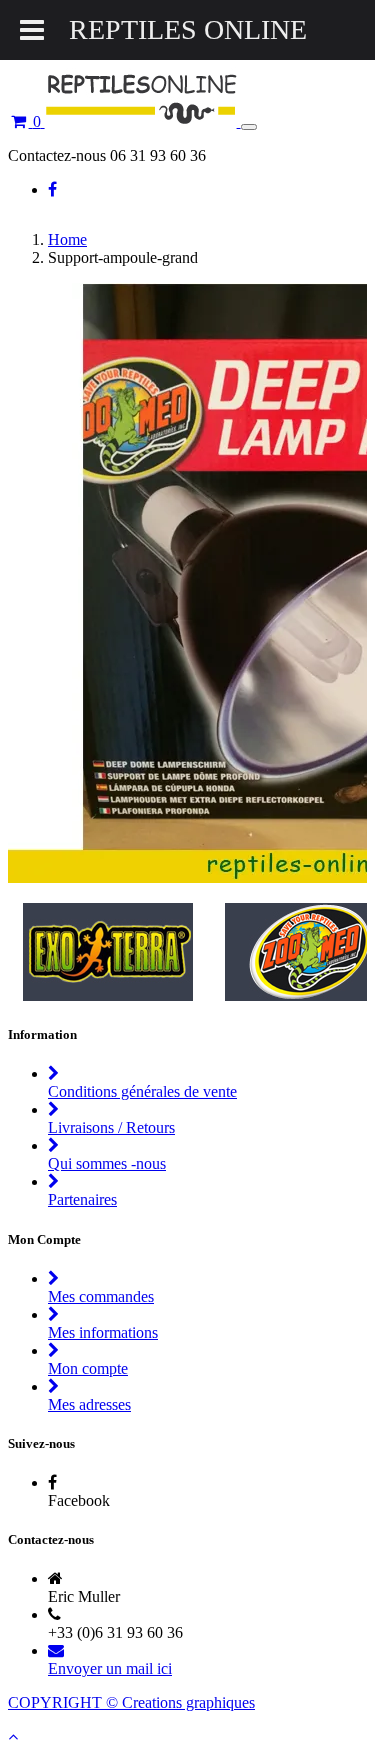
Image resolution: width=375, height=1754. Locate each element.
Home (67, 239)
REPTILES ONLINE (188, 29)
